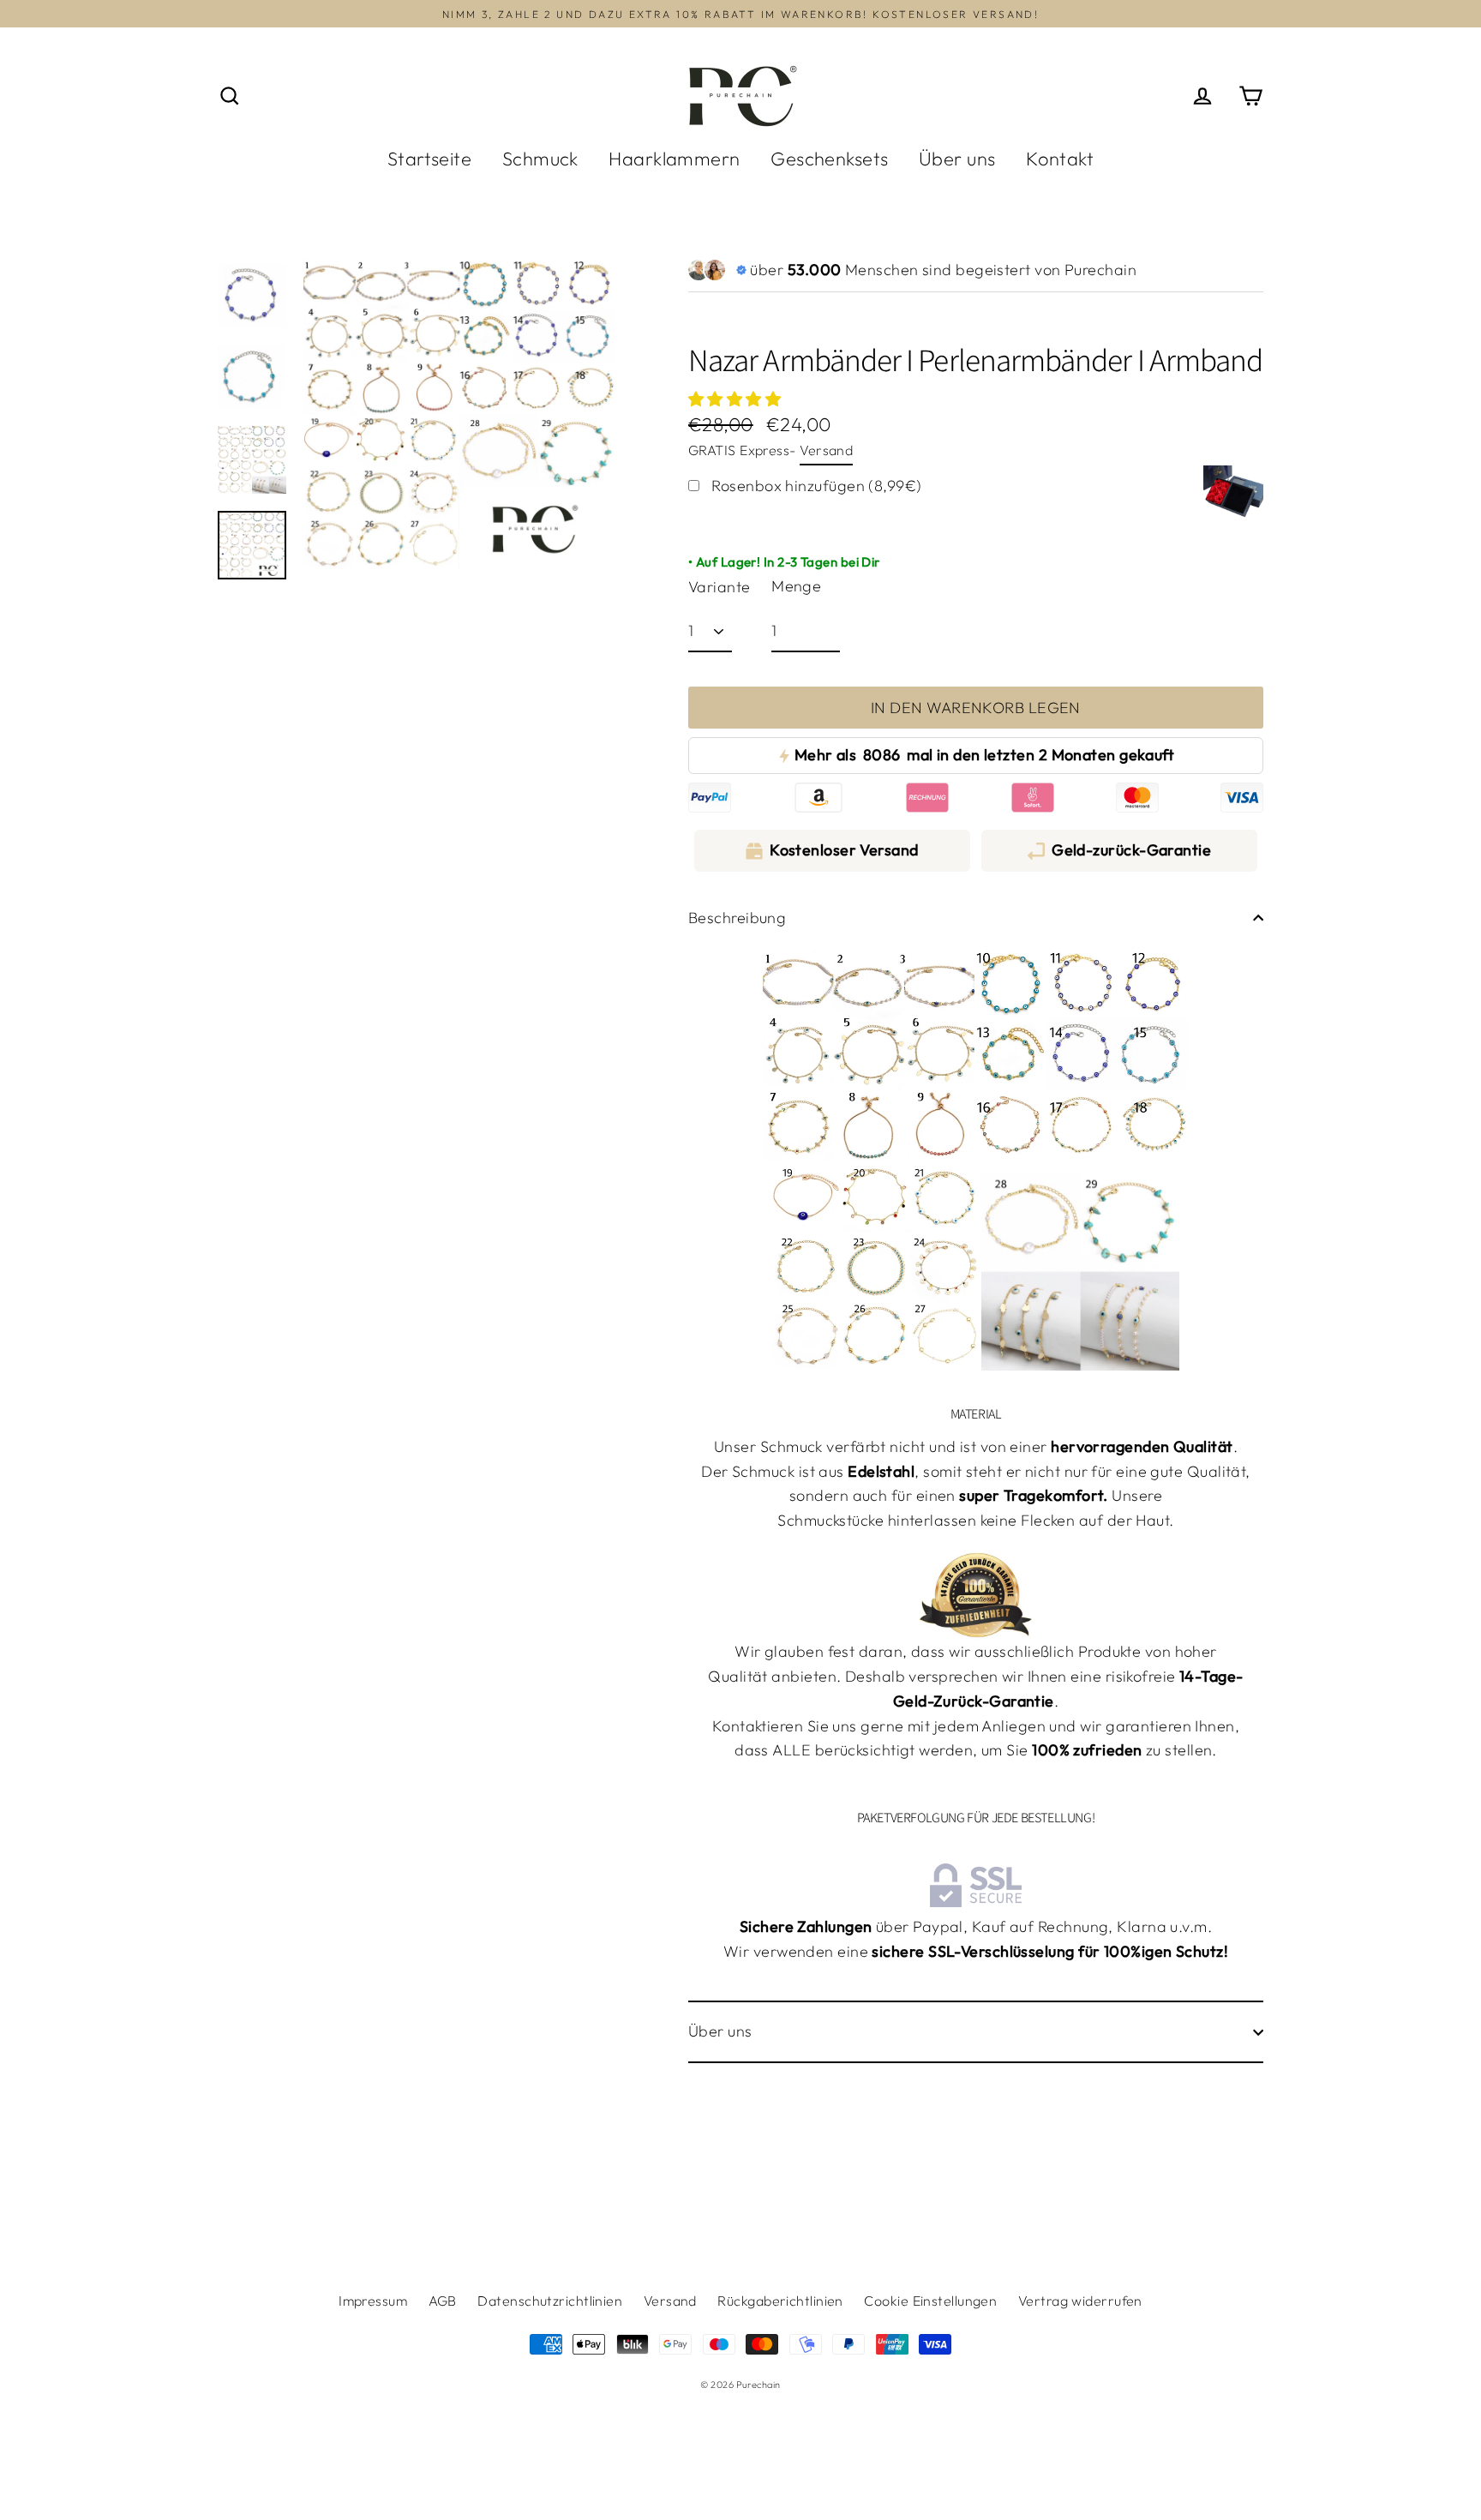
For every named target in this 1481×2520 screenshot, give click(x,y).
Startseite (430, 159)
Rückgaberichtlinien (780, 2301)
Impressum (373, 2301)
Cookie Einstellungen (930, 2301)
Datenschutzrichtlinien (550, 2301)
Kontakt (1060, 159)
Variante (720, 587)
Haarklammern (674, 159)
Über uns (957, 159)
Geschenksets (829, 159)
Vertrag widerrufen (1080, 2301)
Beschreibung (737, 918)
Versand (826, 450)
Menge (796, 586)
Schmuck (540, 159)
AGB (443, 2301)
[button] (737, 399)
